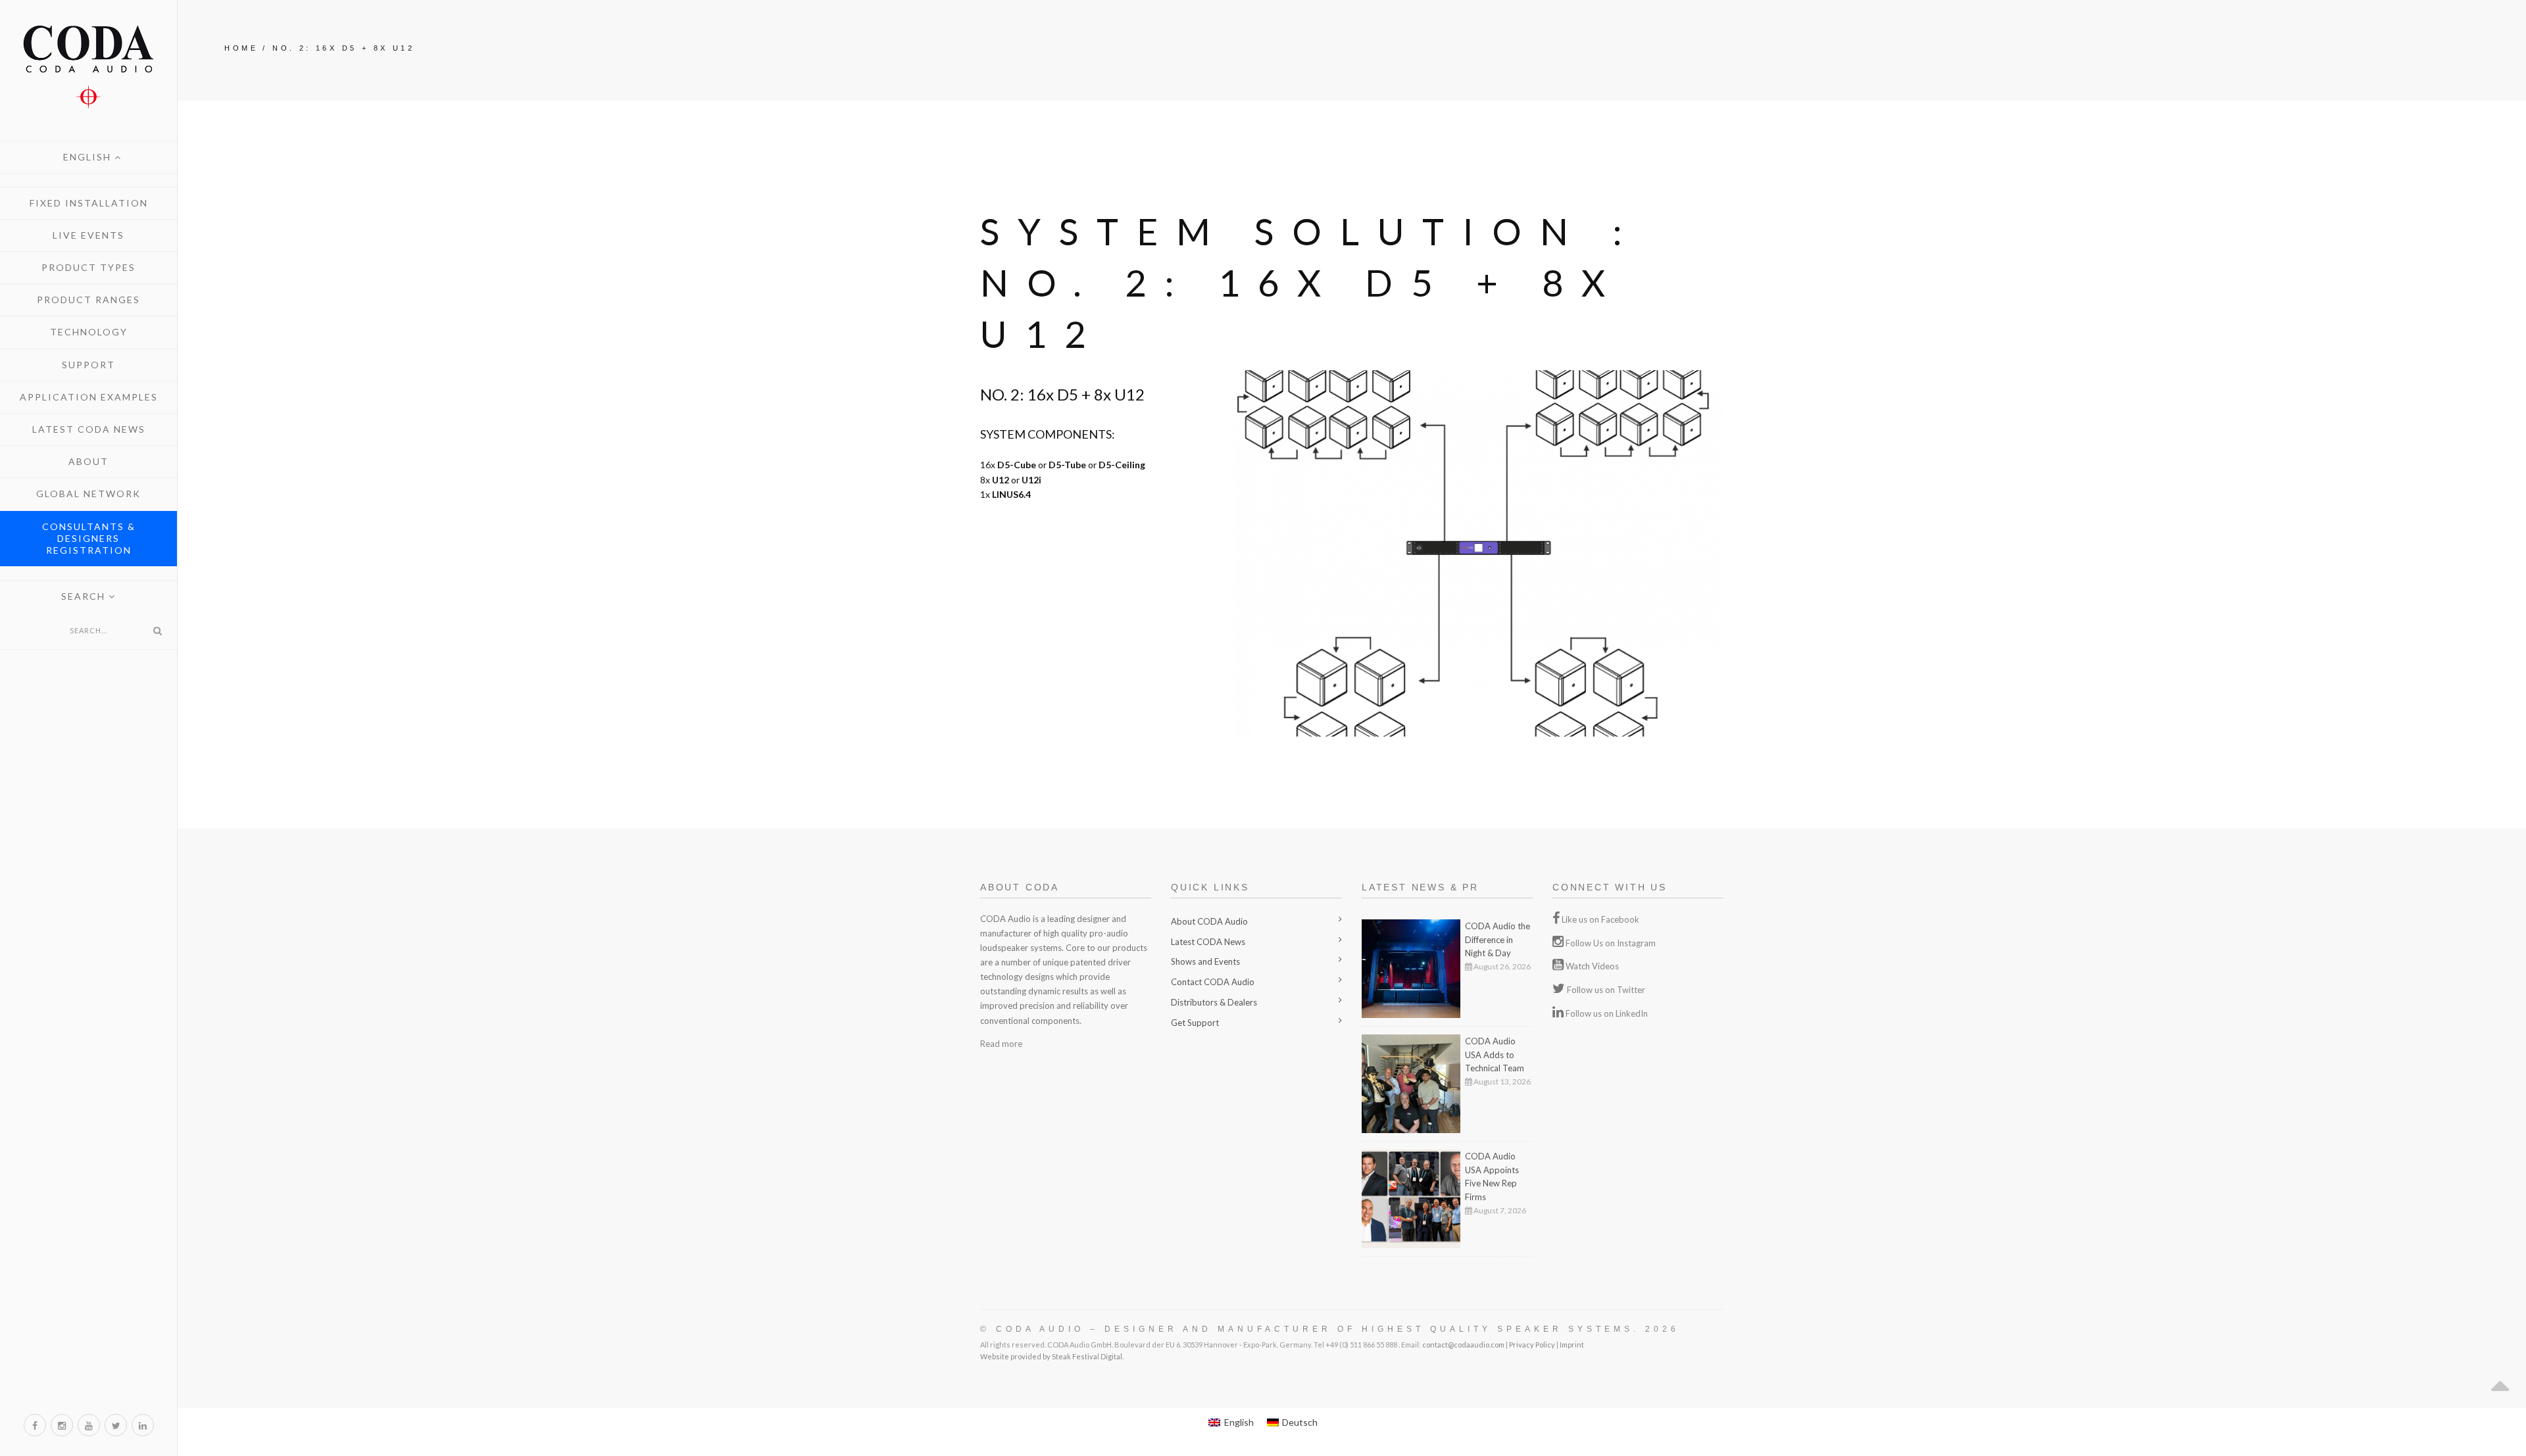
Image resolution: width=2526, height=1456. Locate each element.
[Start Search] (157, 631)
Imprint (1572, 1345)
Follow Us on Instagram (1611, 943)
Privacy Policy (1532, 1345)
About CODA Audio (1209, 921)
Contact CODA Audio (1213, 982)
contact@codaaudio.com (1463, 1345)
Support (88, 365)
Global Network (88, 494)
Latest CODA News (89, 429)
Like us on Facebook (1600, 919)
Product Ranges (88, 300)
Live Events (88, 235)
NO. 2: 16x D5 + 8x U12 (343, 48)
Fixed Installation (89, 203)
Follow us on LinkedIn (1607, 1013)
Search (85, 596)
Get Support (1195, 1023)
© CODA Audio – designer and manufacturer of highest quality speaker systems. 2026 (1330, 1329)
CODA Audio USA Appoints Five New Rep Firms (1492, 1177)
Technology (89, 332)
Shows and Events (1205, 961)
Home (241, 48)
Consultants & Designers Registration (89, 538)
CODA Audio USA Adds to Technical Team (1495, 1055)
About (88, 461)
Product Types (88, 267)
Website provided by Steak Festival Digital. (1052, 1356)
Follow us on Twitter (1606, 990)
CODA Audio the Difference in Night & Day (1498, 940)
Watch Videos (1592, 966)
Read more (1001, 1044)
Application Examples (89, 397)
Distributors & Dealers (1214, 1002)
